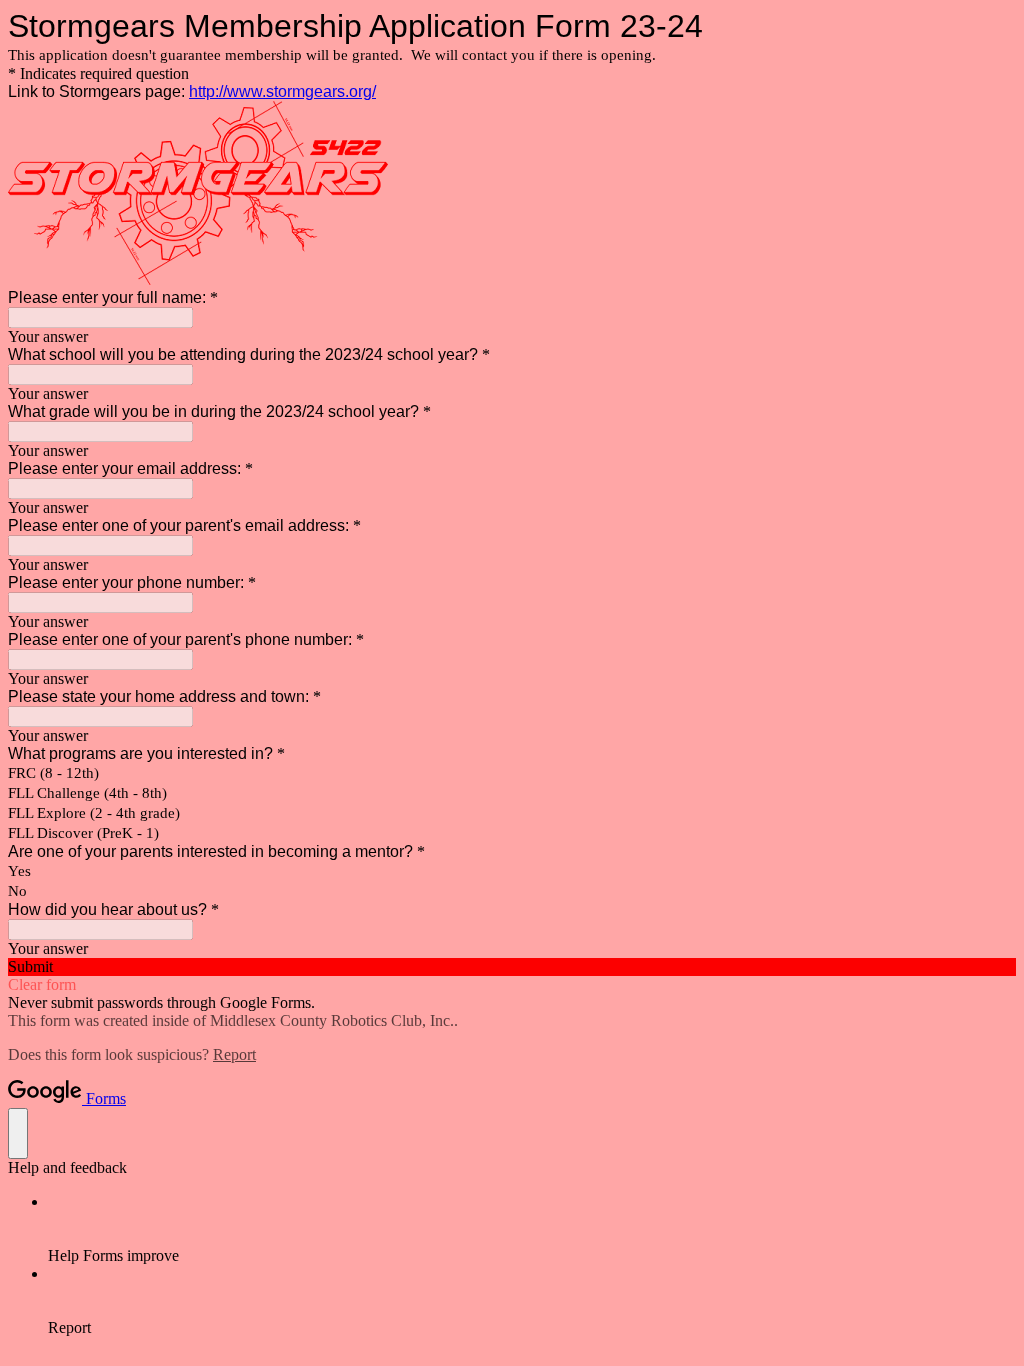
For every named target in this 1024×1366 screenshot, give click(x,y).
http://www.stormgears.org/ (282, 91)
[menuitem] (532, 1229)
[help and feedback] (18, 1133)
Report (234, 1054)
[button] (512, 967)
